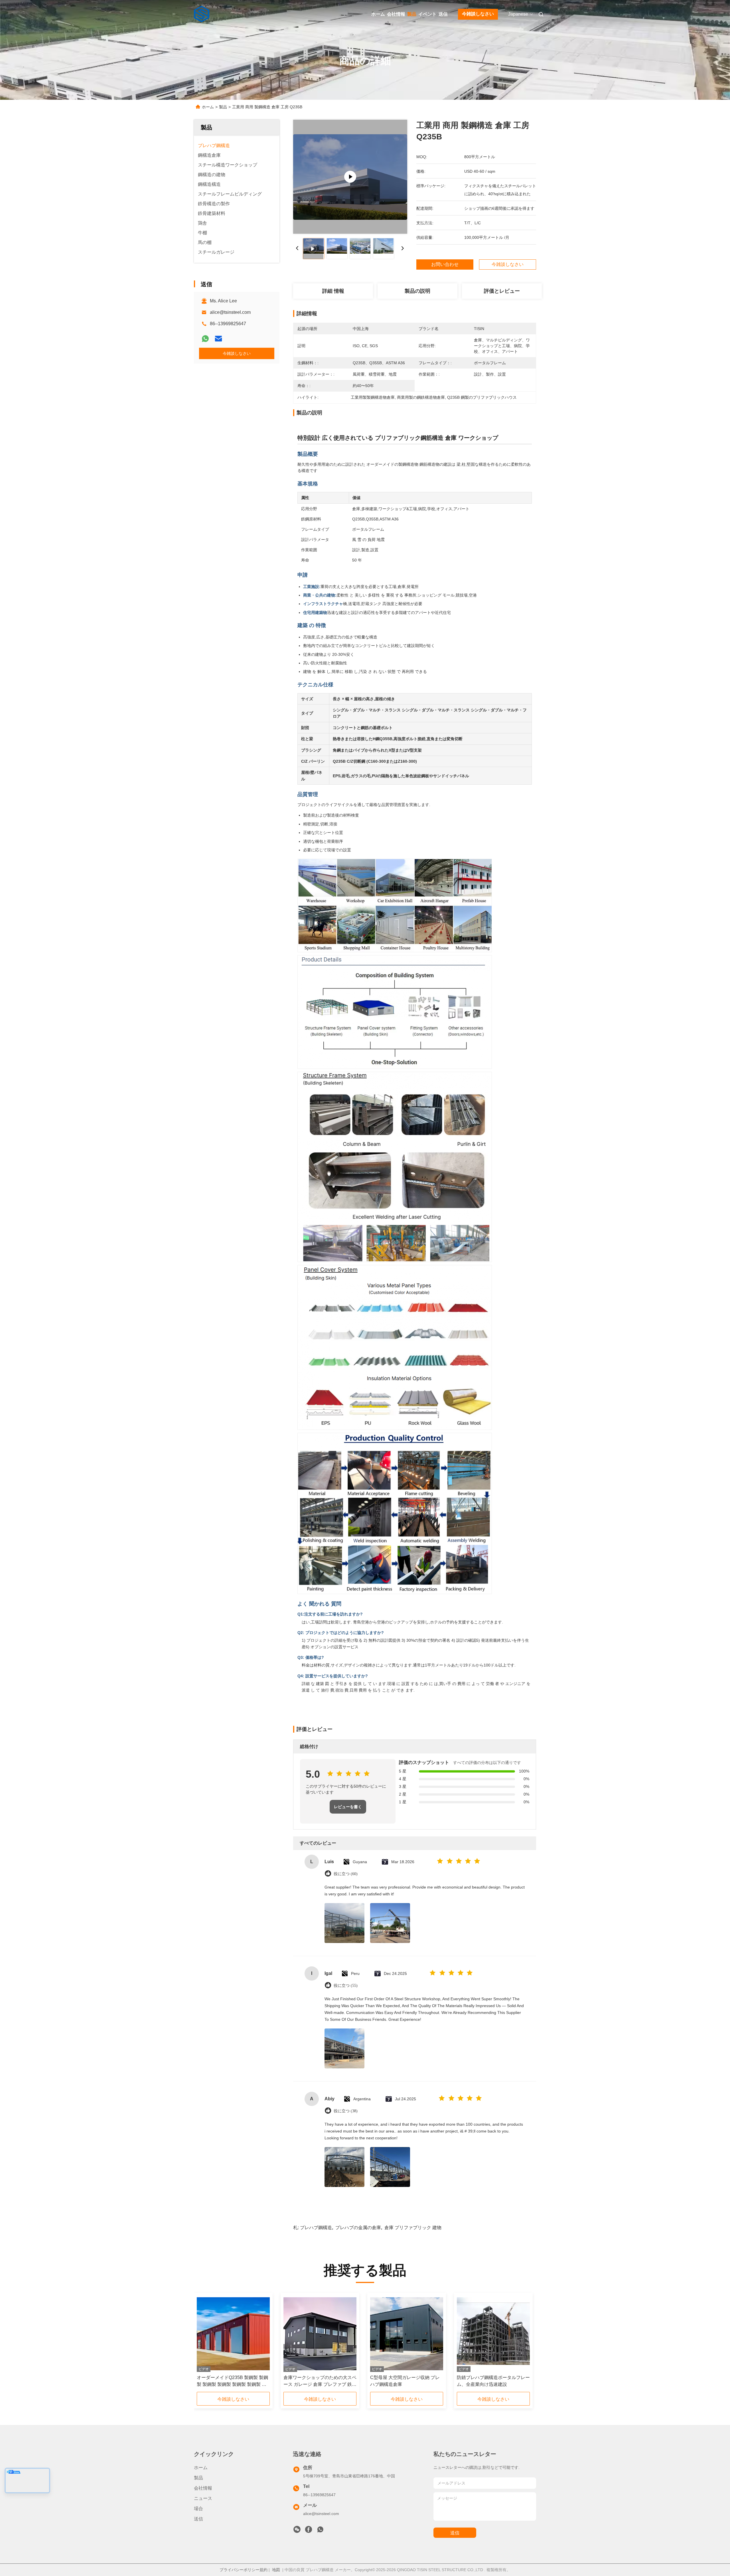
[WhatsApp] (205, 339)
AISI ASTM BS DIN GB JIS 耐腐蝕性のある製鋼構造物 (405, 2381)
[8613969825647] (320, 2531)
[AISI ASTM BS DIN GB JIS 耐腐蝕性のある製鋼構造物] (407, 2334)
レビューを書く (348, 1807)
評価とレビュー (502, 291)
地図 (276, 2570)
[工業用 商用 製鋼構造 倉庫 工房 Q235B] (350, 177)
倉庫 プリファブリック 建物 (413, 2228)
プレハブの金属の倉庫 (358, 2228)
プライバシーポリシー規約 (244, 2570)
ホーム (378, 14)
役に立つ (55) (346, 1986)
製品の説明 (417, 291)
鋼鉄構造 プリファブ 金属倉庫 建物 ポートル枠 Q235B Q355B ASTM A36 (493, 2381)
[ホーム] (202, 14)
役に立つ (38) (346, 2111)
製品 (412, 14)
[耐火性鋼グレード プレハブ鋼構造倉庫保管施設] (233, 2334)
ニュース (203, 2498)
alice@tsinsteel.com (230, 312)
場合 (198, 2509)
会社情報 (396, 14)
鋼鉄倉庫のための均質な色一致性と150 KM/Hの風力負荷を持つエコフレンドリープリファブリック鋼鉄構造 (320, 2381)
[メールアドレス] (218, 339)
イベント (427, 14)
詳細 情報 (333, 291)
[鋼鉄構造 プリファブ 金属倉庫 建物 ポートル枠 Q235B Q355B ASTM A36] (493, 2334)
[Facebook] (309, 2531)
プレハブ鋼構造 (316, 2228)
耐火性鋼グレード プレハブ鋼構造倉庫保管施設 (232, 2381)
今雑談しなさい (478, 14)
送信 (443, 14)
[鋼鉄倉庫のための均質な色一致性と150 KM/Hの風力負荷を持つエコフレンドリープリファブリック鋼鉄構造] (320, 2334)
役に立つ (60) (346, 1874)
